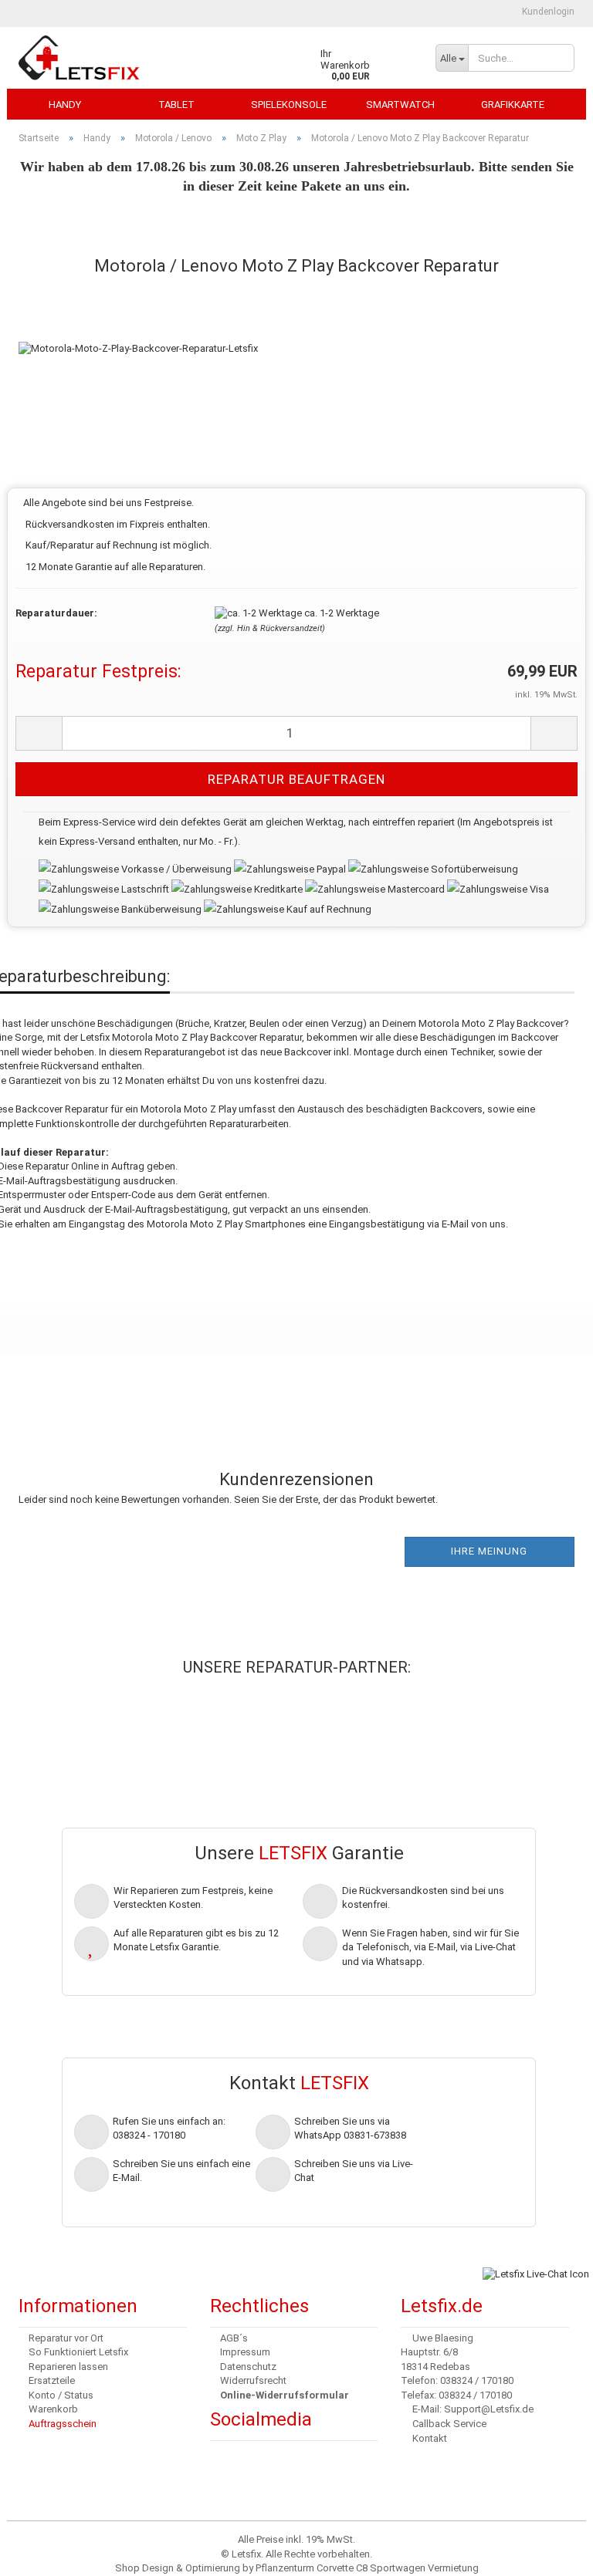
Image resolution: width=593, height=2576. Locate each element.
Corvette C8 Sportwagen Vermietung (398, 2568)
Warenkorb (53, 2409)
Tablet (176, 105)
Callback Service (449, 2424)
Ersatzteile (52, 2380)
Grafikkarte (513, 105)
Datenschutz (248, 2367)
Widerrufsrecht (253, 2380)
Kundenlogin (547, 12)
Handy (65, 105)
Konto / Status (61, 2395)
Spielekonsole (289, 105)
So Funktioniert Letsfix (78, 2352)
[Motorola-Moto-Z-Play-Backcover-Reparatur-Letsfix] (138, 333)
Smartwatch (400, 105)
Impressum (245, 2352)
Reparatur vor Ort (66, 2338)
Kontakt (430, 2438)
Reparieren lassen (68, 2367)
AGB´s (234, 2338)
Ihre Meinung (489, 1551)
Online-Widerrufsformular (285, 2395)
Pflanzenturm (285, 2568)
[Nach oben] (42, 2553)
